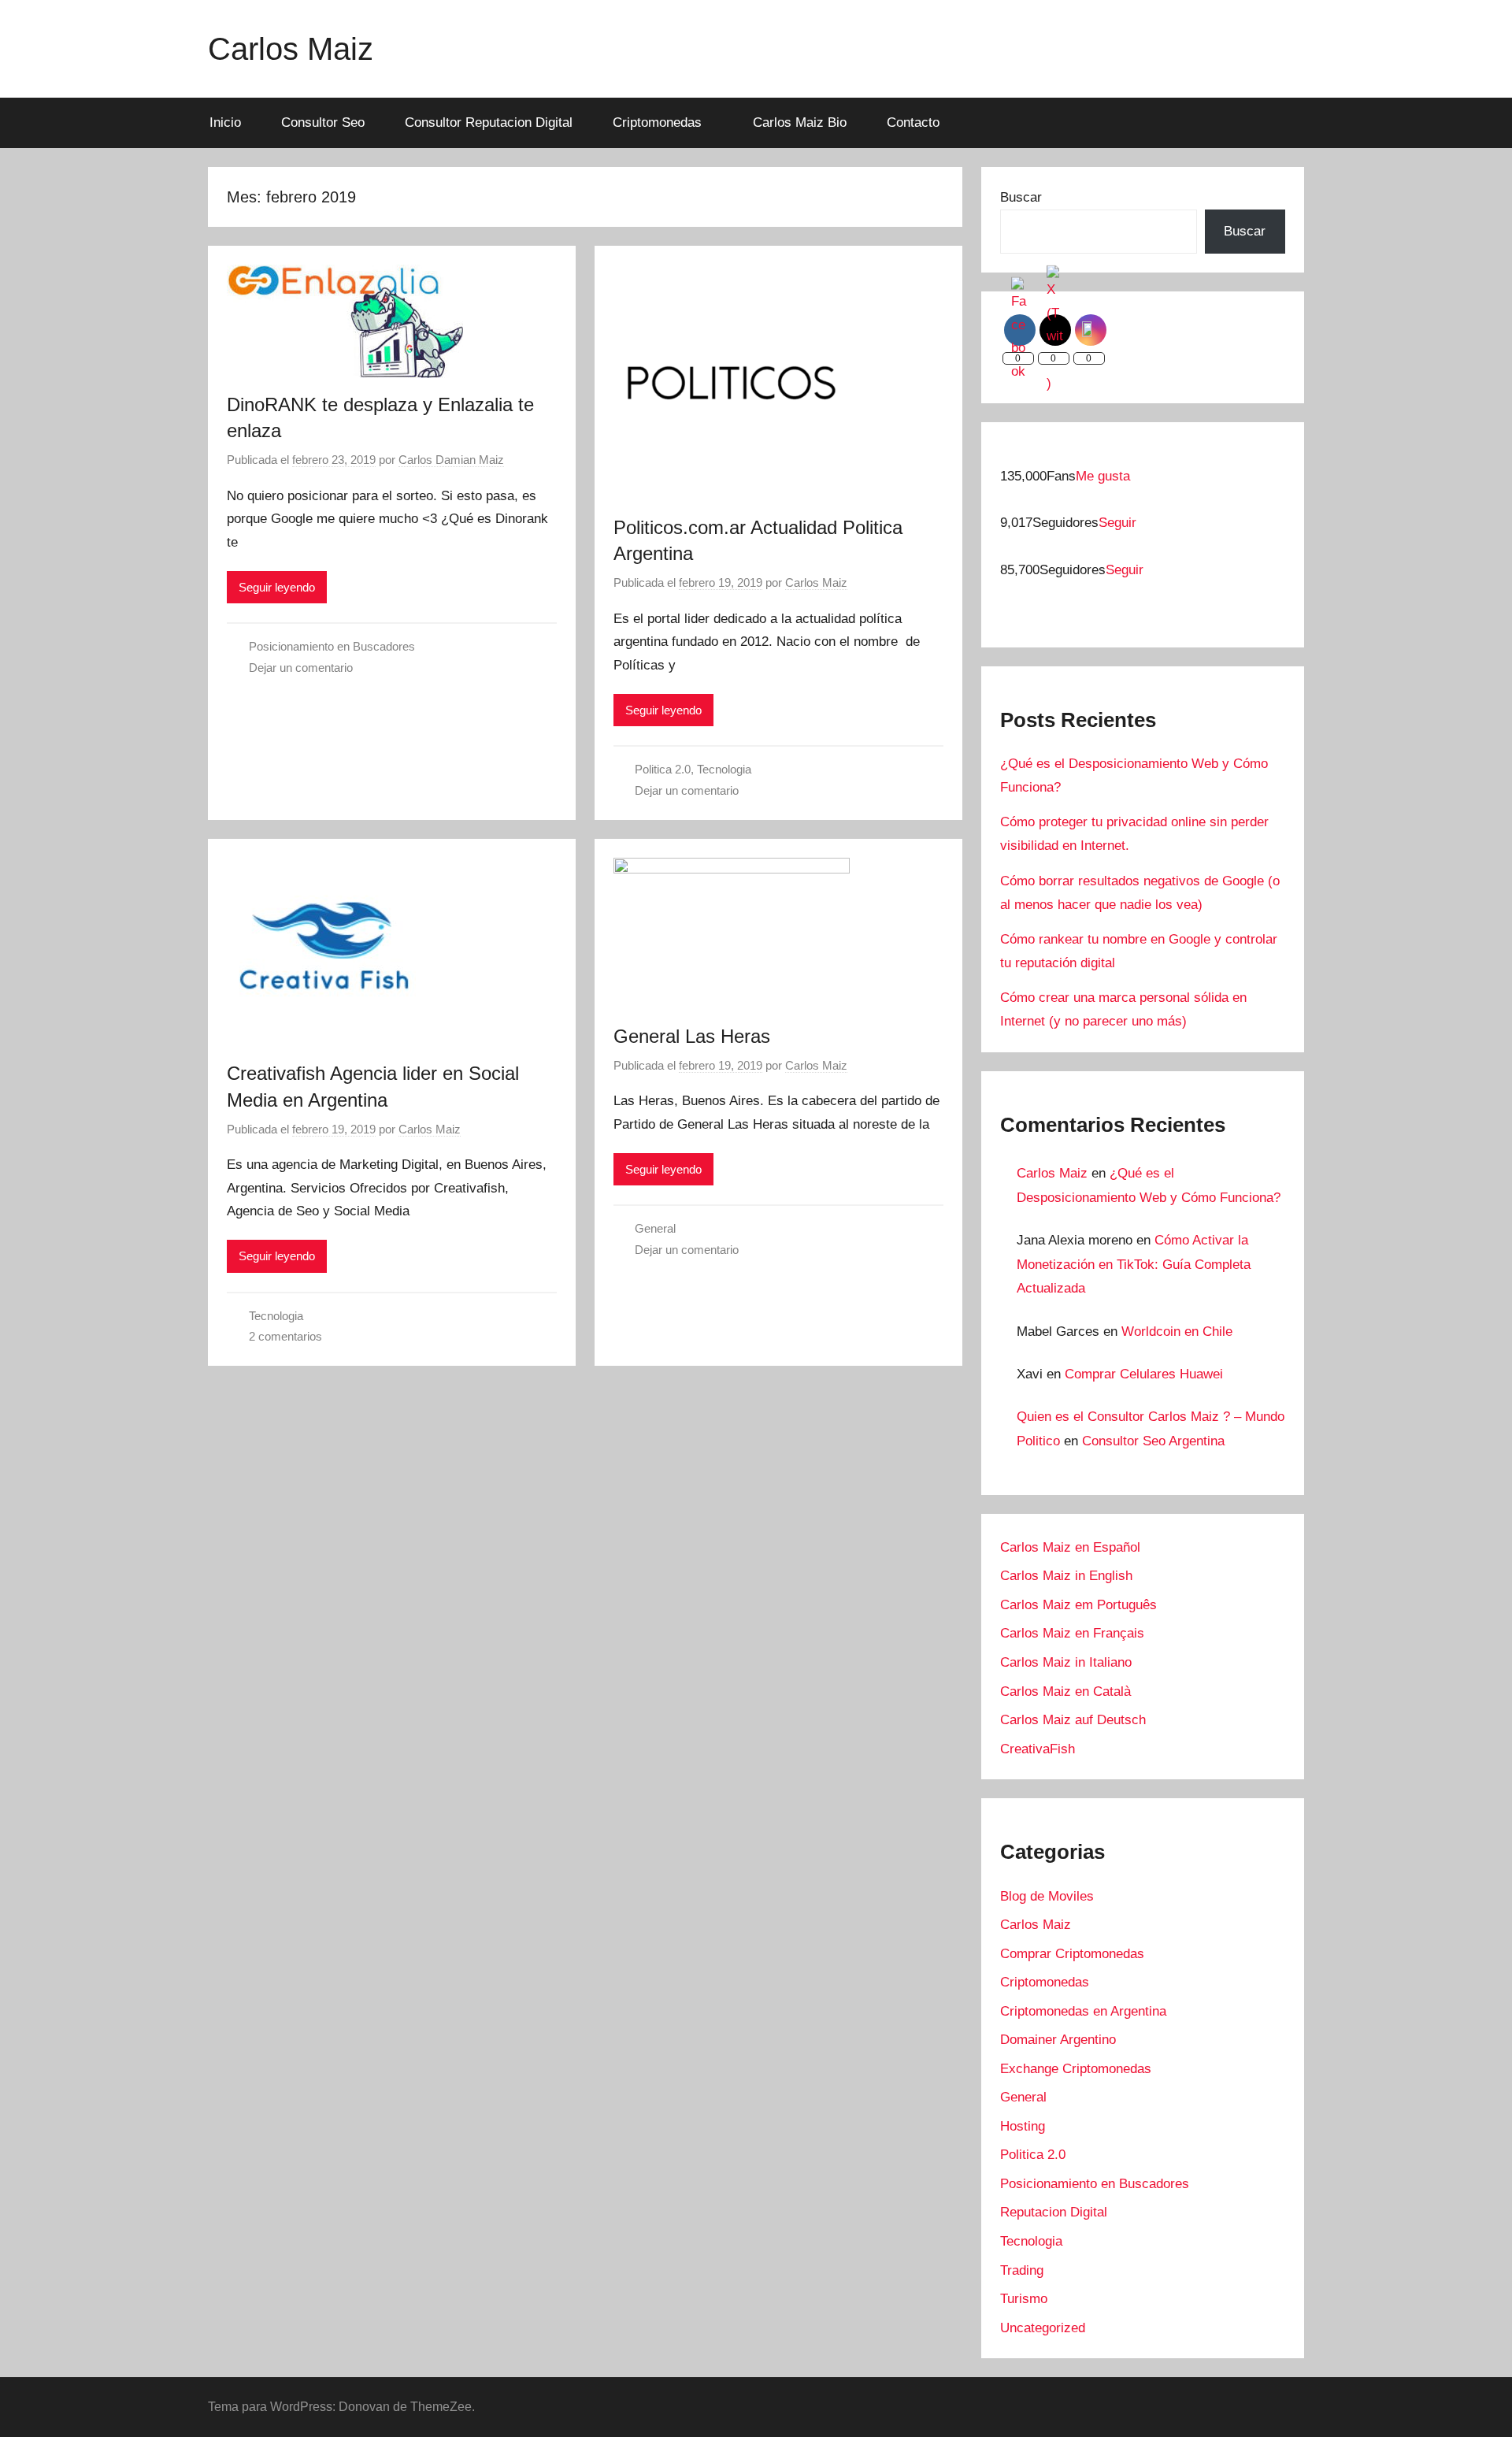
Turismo (1024, 2299)
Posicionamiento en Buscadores (332, 646)
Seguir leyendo (277, 587)
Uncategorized (1043, 2328)
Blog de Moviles (1047, 1896)
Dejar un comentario (301, 668)
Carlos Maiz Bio (800, 122)
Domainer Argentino (1058, 2040)
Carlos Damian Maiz (451, 460)
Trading (1022, 2270)
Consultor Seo (323, 122)
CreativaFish (1038, 1749)
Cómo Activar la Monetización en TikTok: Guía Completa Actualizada (1134, 1264)
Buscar (1021, 197)
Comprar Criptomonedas (1072, 1954)
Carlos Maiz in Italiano (1066, 1662)
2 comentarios (285, 1336)
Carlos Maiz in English (1066, 1576)
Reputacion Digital (1054, 2212)
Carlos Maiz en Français (1072, 1633)
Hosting (1023, 2126)
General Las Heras (692, 1036)
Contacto (913, 122)
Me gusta (1103, 476)
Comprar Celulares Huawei (1144, 1374)
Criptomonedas (657, 122)
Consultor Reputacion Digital (489, 122)
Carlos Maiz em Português (1078, 1605)
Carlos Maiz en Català (1065, 1691)
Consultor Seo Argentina (1153, 1441)
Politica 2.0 (663, 769)
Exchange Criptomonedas (1076, 2069)
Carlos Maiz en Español (1070, 1547)
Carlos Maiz (291, 49)
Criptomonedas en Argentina (1083, 2011)
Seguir (1117, 523)
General (655, 1228)
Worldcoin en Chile (1177, 1332)
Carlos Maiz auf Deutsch (1073, 1720)
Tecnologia (724, 769)
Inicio (225, 122)
